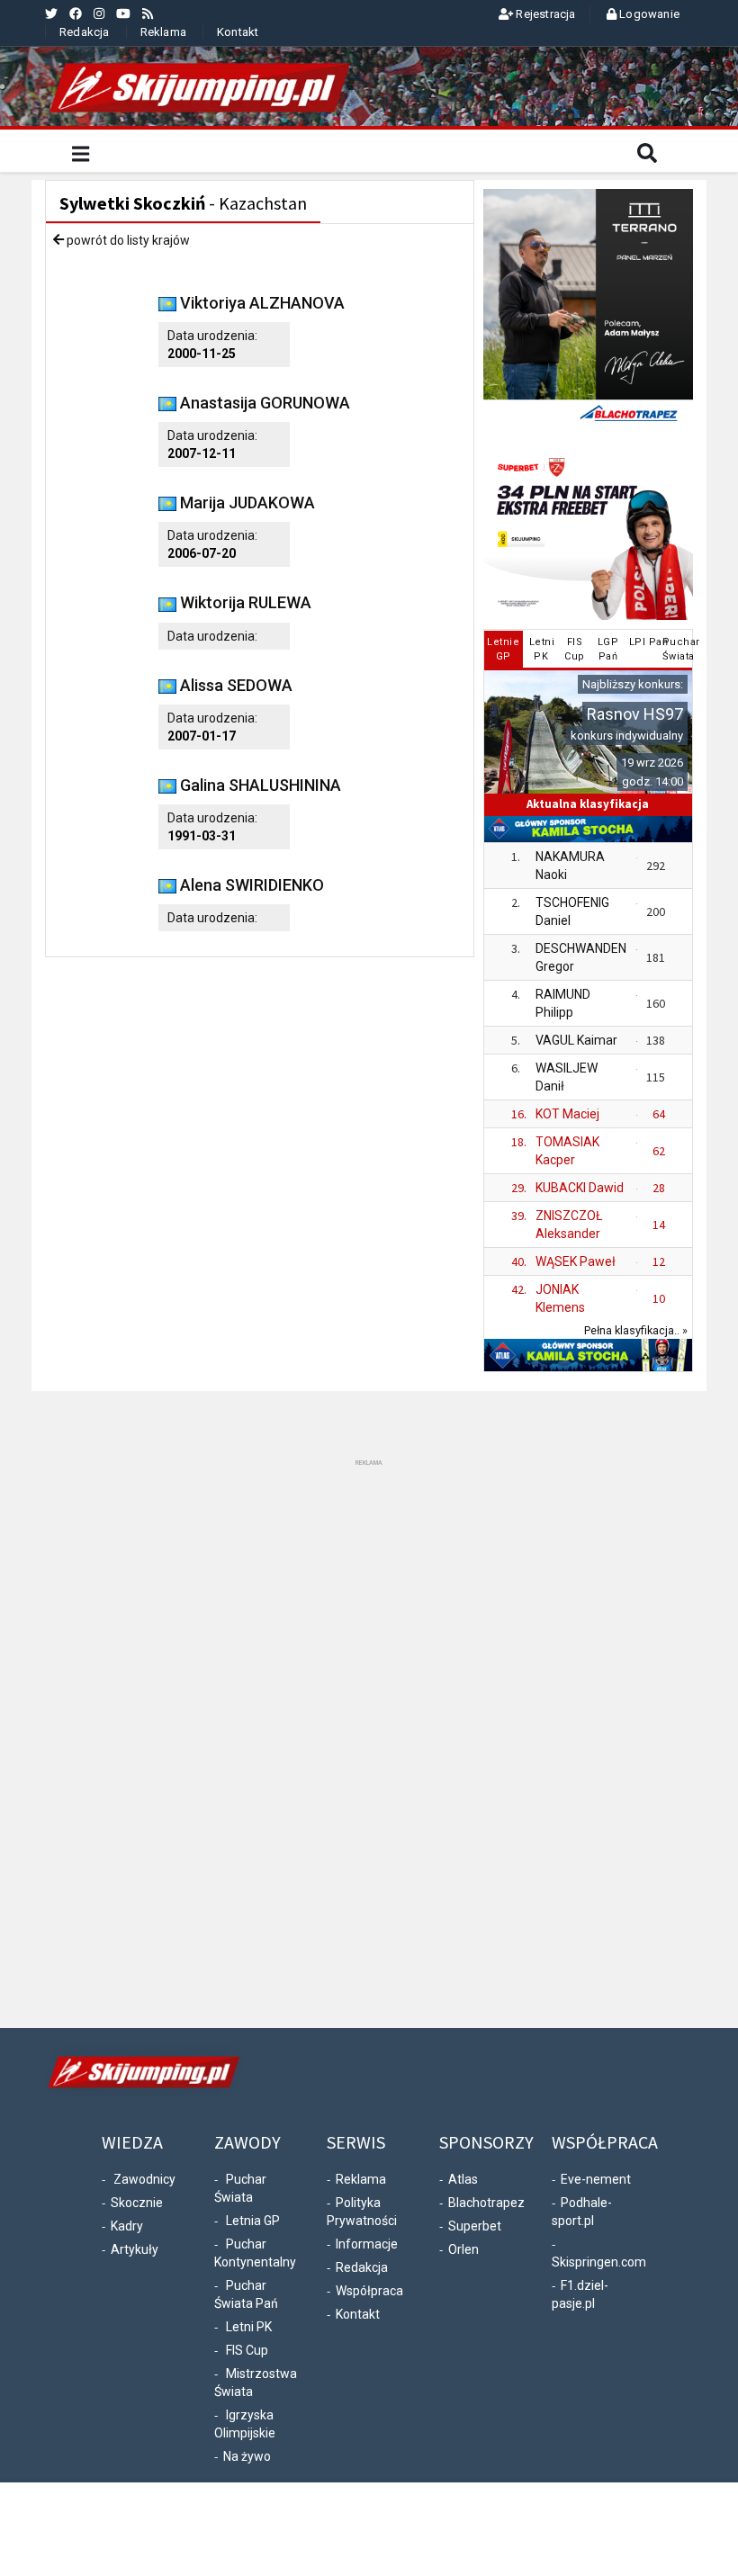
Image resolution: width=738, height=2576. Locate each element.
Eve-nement (596, 2179)
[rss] (148, 13)
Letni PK (249, 2327)
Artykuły (135, 2249)
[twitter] (51, 13)
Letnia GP (253, 2221)
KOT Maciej (567, 1114)
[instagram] (99, 13)
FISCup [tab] (575, 649)
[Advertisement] (369, 1740)
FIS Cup (247, 2350)
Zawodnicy (144, 2179)
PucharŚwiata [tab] (676, 649)
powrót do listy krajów (127, 240)
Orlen (463, 2249)
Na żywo (247, 2456)
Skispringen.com (599, 2262)
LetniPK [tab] (542, 649)
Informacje (367, 2244)
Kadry (127, 2226)
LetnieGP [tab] (503, 649)
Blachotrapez (486, 2203)
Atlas (463, 2179)
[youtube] (123, 13)
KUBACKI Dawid (580, 1188)
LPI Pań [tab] (643, 642)
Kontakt (238, 32)
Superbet (475, 2226)
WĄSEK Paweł (576, 1261)
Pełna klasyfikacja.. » (636, 1330)
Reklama (163, 32)
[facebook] (76, 13)
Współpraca (369, 2291)
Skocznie (137, 2203)
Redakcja (85, 32)
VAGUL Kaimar (576, 1040)
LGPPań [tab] (608, 649)
